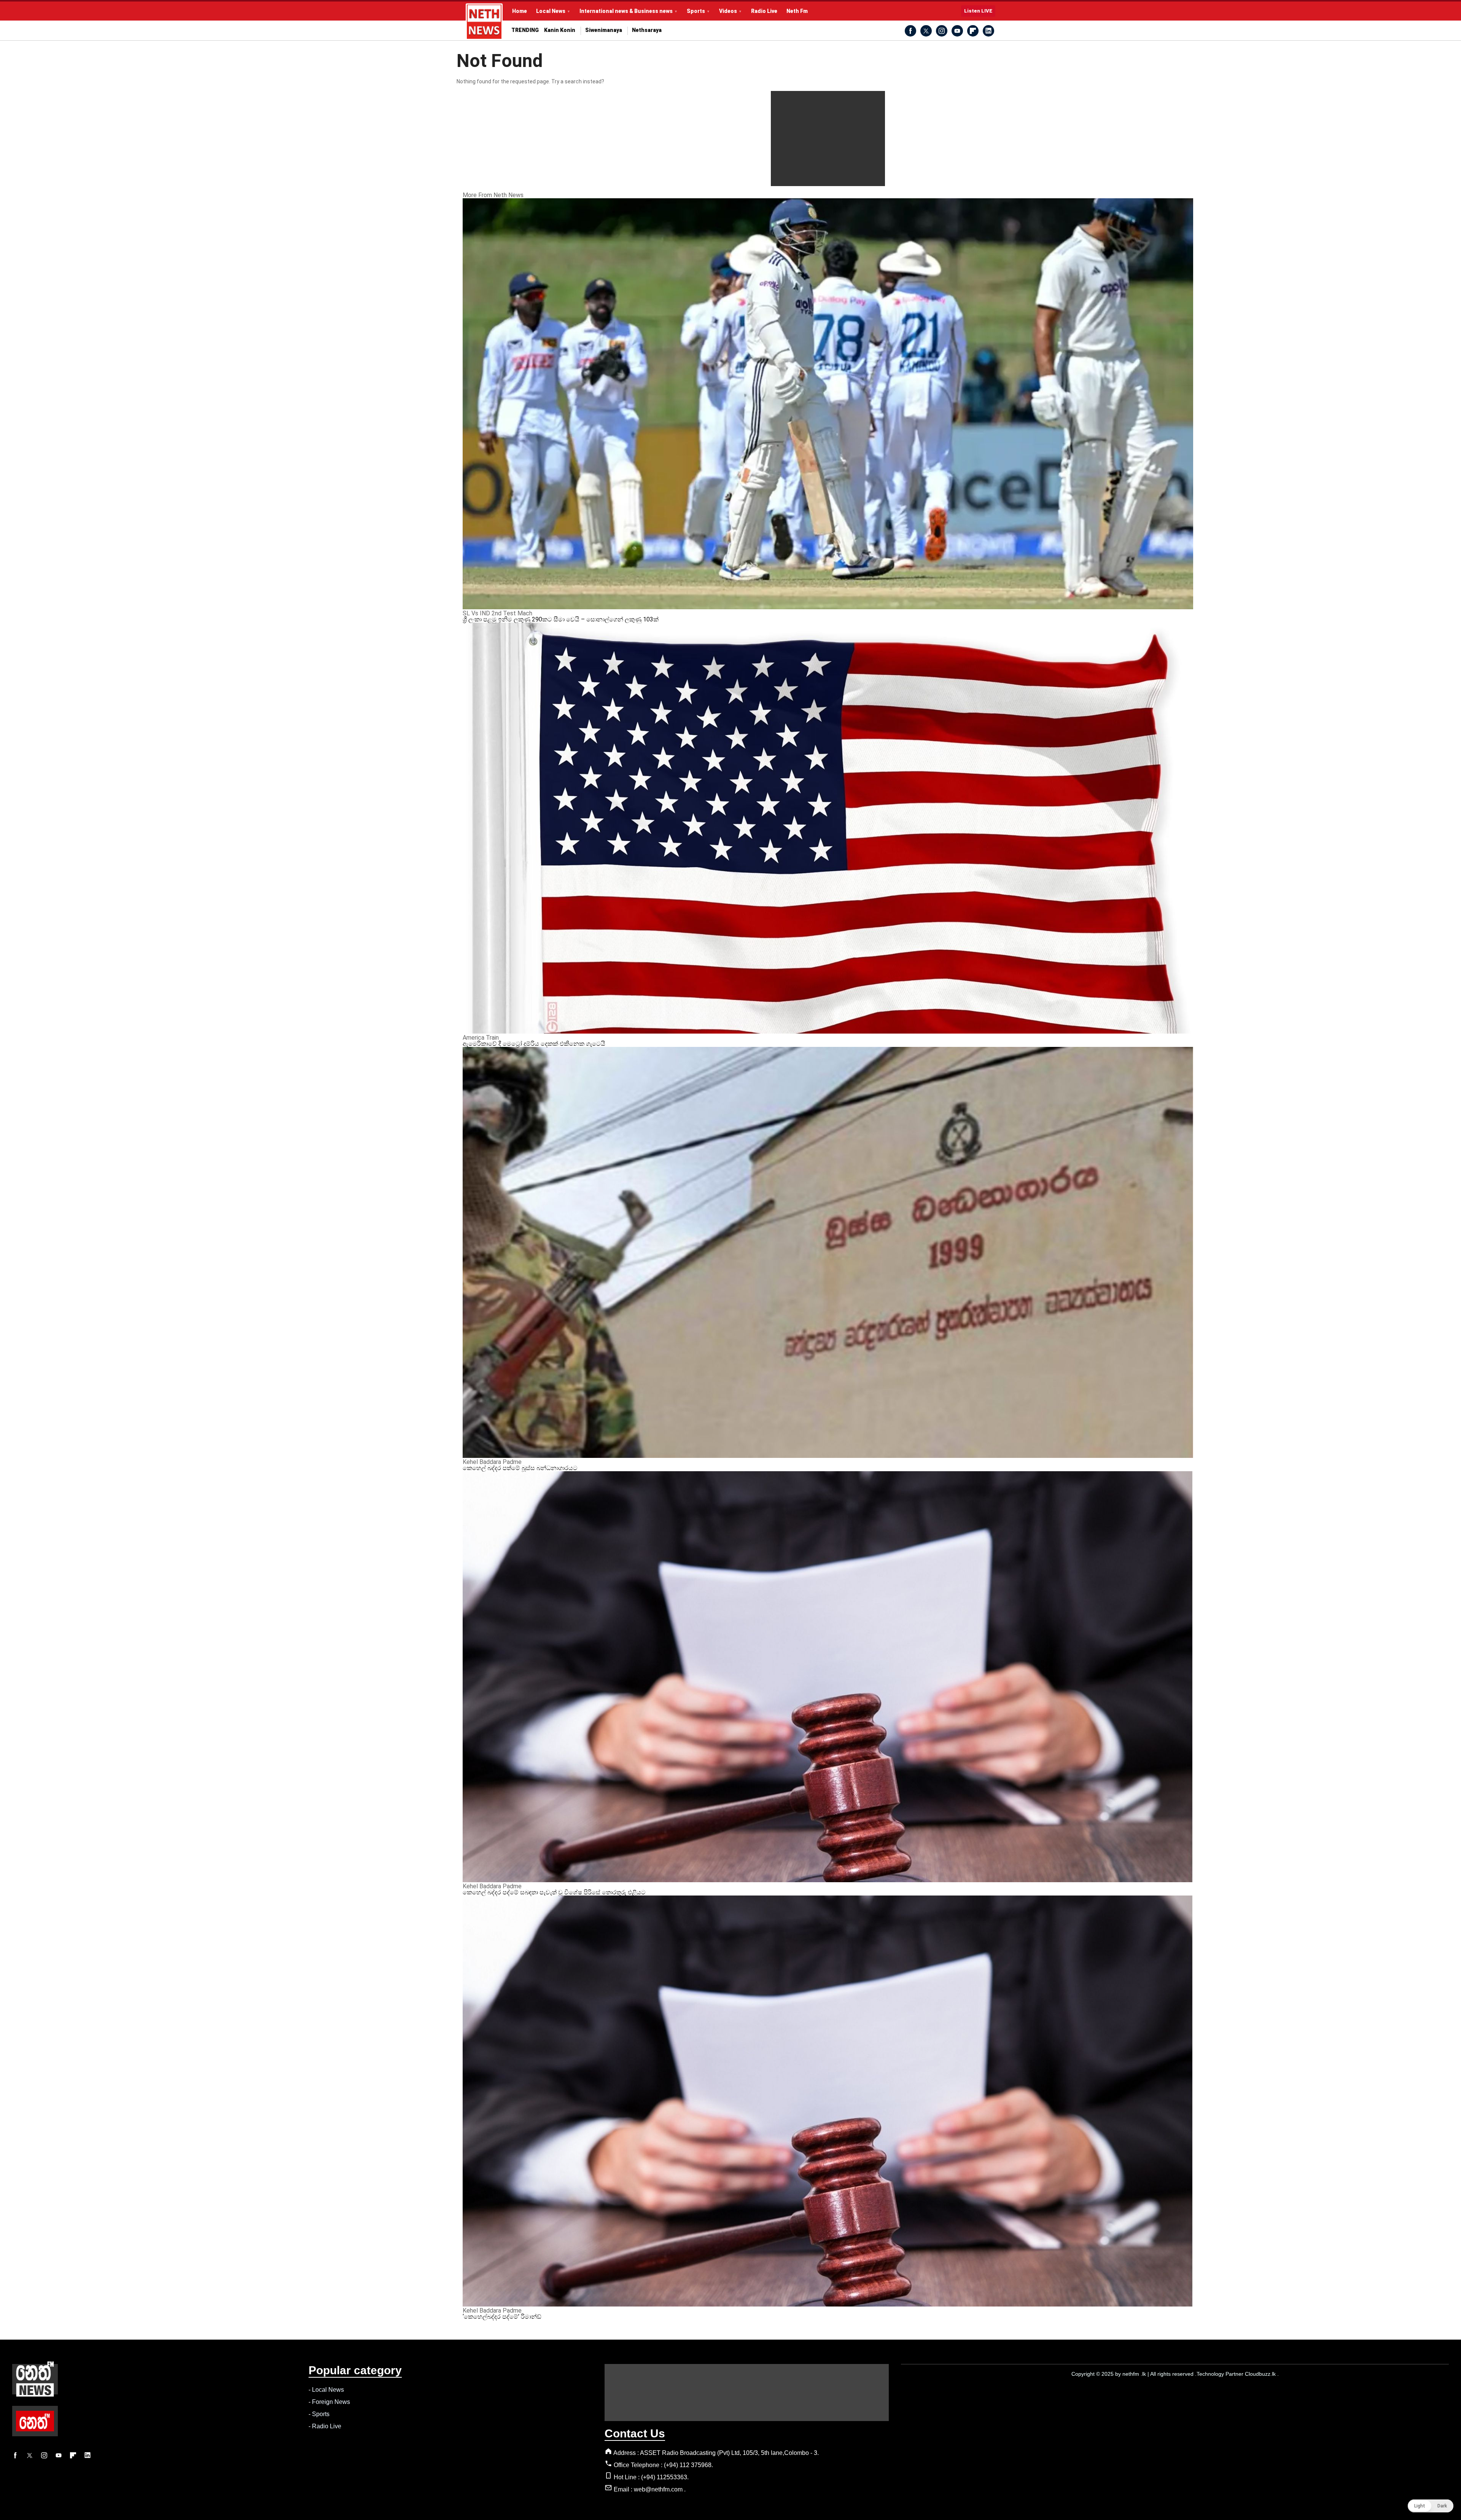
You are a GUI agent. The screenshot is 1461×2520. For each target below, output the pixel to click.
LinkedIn (988, 31)
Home (520, 11)
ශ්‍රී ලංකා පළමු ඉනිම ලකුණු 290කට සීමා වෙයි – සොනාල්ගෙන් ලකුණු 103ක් (561, 619)
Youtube (957, 31)
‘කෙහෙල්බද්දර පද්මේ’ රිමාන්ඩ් (502, 2317)
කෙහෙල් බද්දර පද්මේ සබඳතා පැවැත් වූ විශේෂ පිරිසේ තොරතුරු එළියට (554, 1892)
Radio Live (764, 11)
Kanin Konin (560, 30)
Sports (696, 11)
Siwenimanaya (604, 30)
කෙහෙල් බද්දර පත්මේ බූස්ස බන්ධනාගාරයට (520, 1468)
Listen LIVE (978, 11)
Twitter (926, 31)
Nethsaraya (647, 30)
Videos (728, 11)
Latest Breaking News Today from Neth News (484, 22)
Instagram (942, 31)
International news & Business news (626, 11)
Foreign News (331, 2402)
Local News (551, 11)
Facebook (910, 31)
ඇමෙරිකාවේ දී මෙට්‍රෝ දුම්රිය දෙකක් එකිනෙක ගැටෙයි (534, 1044)
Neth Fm (797, 11)
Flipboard (973, 31)
